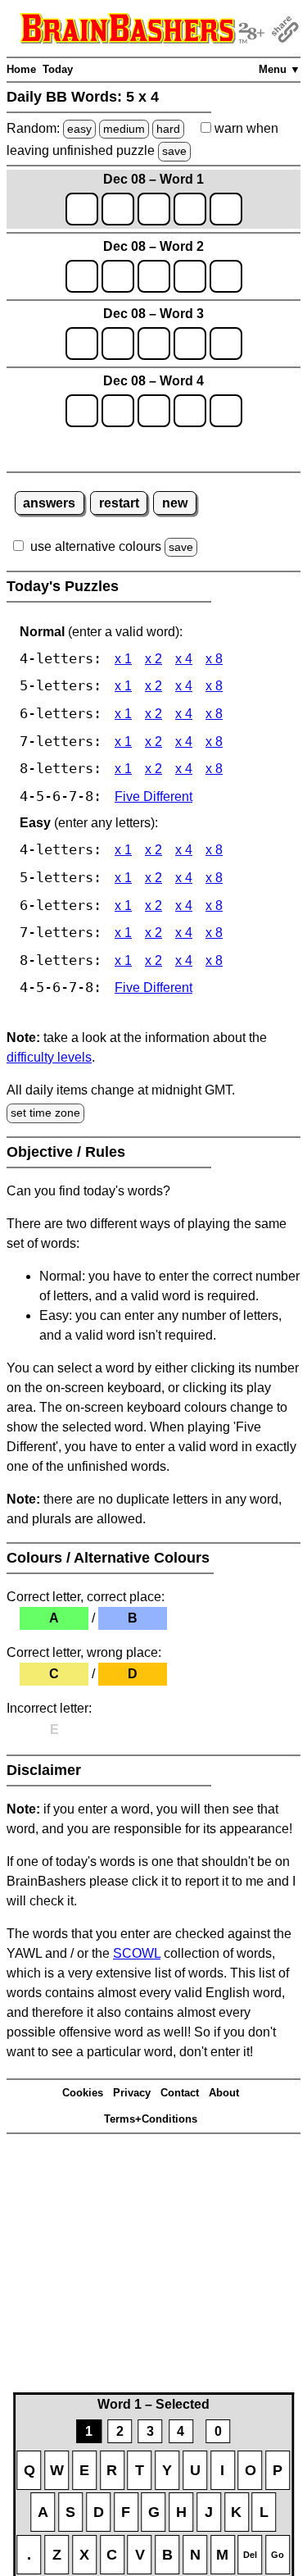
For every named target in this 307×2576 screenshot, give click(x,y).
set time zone (45, 1113)
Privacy (132, 2093)
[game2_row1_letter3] (154, 276)
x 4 (184, 659)
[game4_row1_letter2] (118, 411)
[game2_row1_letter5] (226, 276)
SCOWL (137, 1953)
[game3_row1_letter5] (226, 344)
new (175, 503)
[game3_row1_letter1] (82, 344)
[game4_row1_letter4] (190, 411)
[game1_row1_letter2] (118, 209)
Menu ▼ (280, 69)
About (224, 2093)
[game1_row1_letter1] (82, 209)
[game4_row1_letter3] (154, 411)
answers (49, 503)
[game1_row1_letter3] (154, 209)
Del (250, 2555)
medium (124, 129)
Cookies (83, 2093)
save (174, 151)
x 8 (214, 659)
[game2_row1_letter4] (190, 276)
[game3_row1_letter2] (118, 344)
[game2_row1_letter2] (118, 276)
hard (168, 129)
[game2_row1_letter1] (82, 276)
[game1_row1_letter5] (226, 209)
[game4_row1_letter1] (82, 411)
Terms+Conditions (151, 2119)
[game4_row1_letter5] (226, 411)
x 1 (123, 659)
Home (21, 69)
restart (119, 503)
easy (79, 129)
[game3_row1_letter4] (190, 344)
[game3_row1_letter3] (154, 344)
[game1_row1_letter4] (190, 209)
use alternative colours (96, 546)
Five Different (153, 796)
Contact (180, 2093)
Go (278, 2555)
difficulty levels (49, 1057)
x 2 (153, 659)
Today (58, 69)
